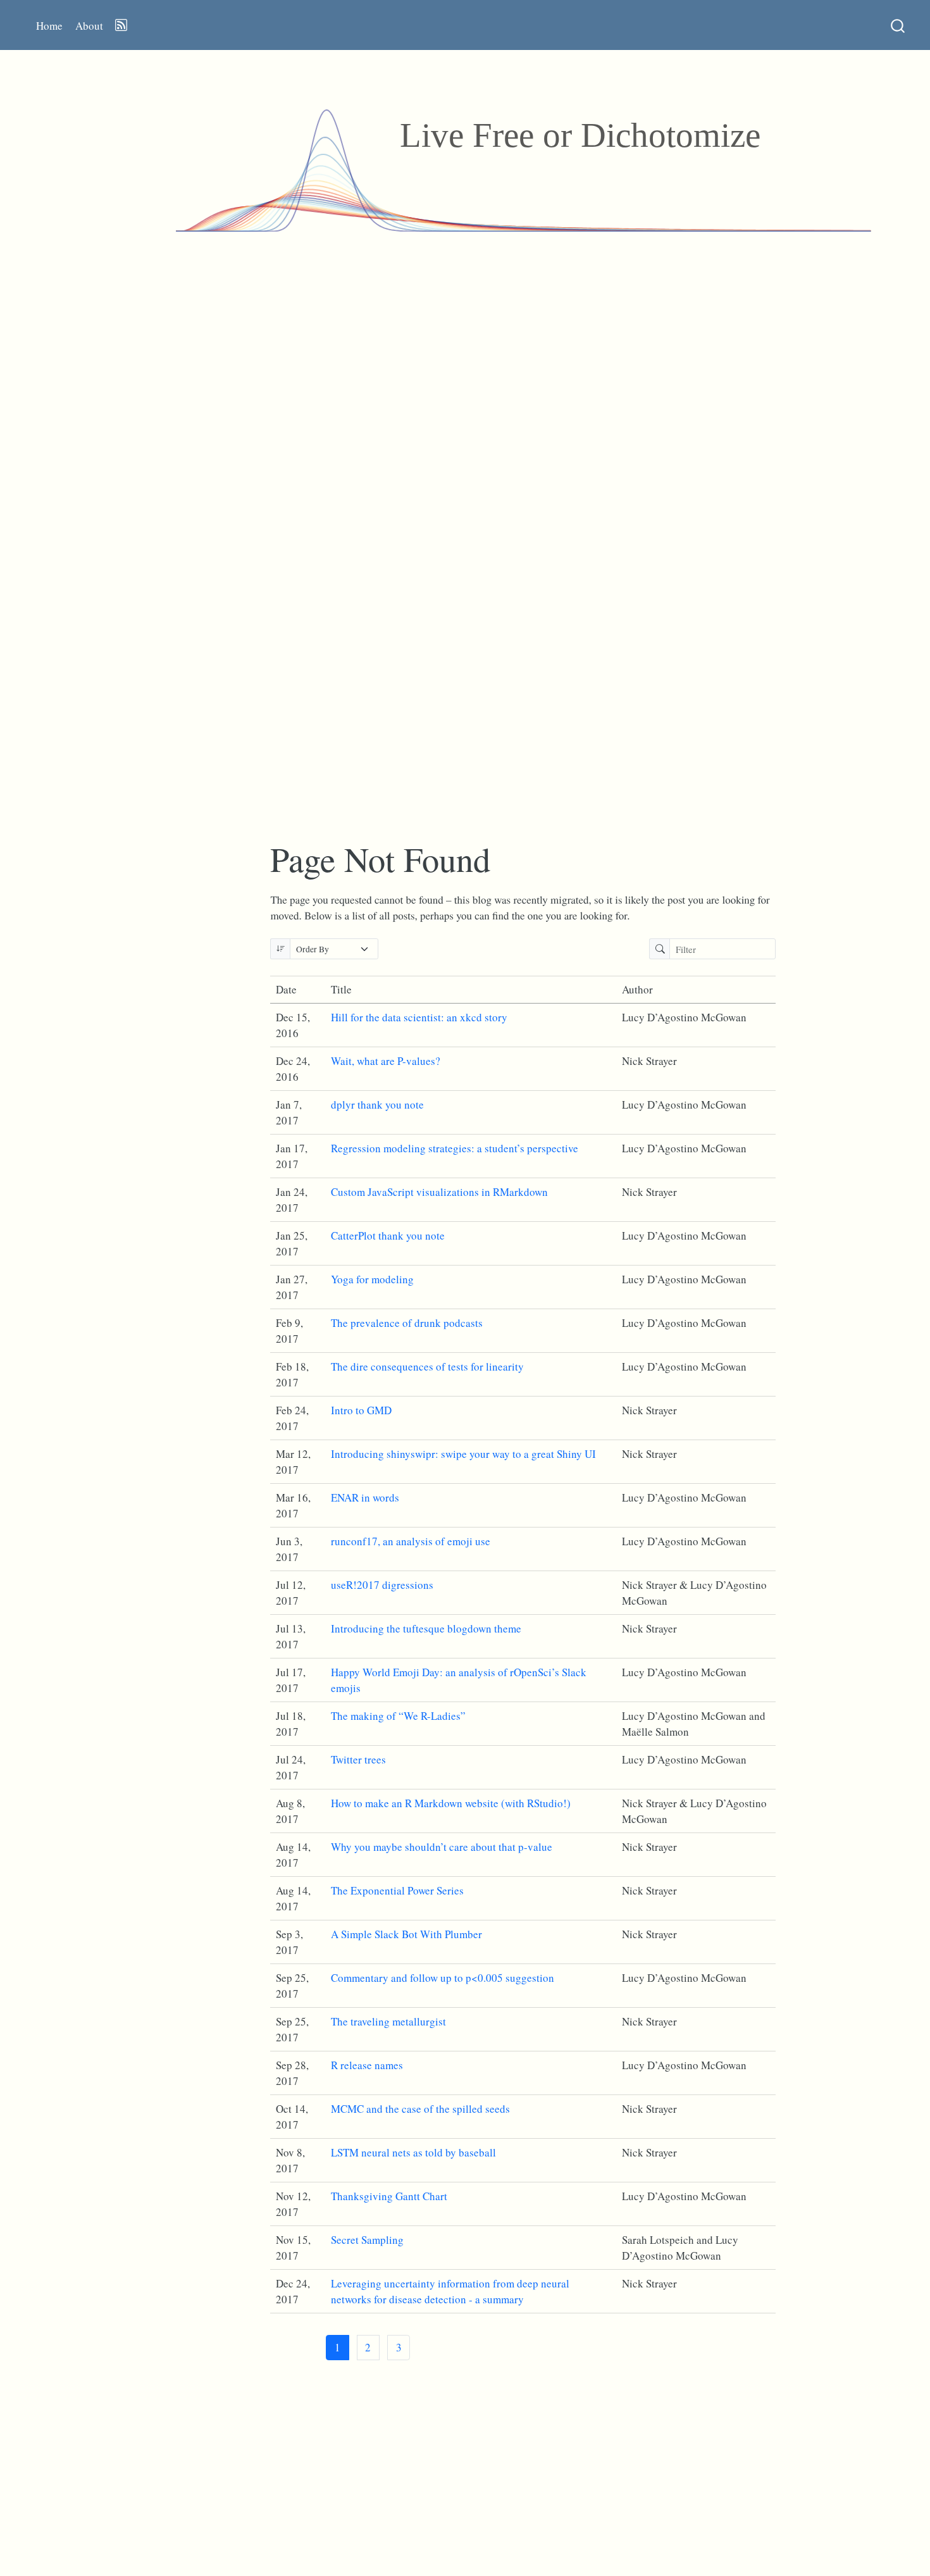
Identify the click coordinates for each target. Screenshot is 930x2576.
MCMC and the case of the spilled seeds (420, 2109)
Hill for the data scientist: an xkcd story (419, 1017)
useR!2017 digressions (382, 1585)
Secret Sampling (367, 2240)
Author (637, 989)
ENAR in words (365, 1497)
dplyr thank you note (377, 1104)
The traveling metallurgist (388, 2021)
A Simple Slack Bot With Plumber (406, 1934)
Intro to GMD (361, 1410)
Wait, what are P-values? (386, 1061)
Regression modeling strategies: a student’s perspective (455, 1148)
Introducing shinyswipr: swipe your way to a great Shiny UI (463, 1454)
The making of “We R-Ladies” (398, 1716)
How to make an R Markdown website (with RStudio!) (451, 1803)
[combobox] (898, 25)
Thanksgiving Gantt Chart (389, 2196)
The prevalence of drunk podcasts (407, 1323)
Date (286, 989)
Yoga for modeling (372, 1279)
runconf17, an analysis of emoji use (411, 1541)
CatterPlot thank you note (388, 1235)
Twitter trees (358, 1759)
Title (341, 989)
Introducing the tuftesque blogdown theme (426, 1628)
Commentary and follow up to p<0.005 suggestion (443, 1978)
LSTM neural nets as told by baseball (413, 2152)
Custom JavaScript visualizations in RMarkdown (439, 1192)
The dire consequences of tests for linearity (427, 1366)
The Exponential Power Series (397, 1890)
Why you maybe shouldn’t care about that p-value (442, 1847)
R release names (367, 2065)
